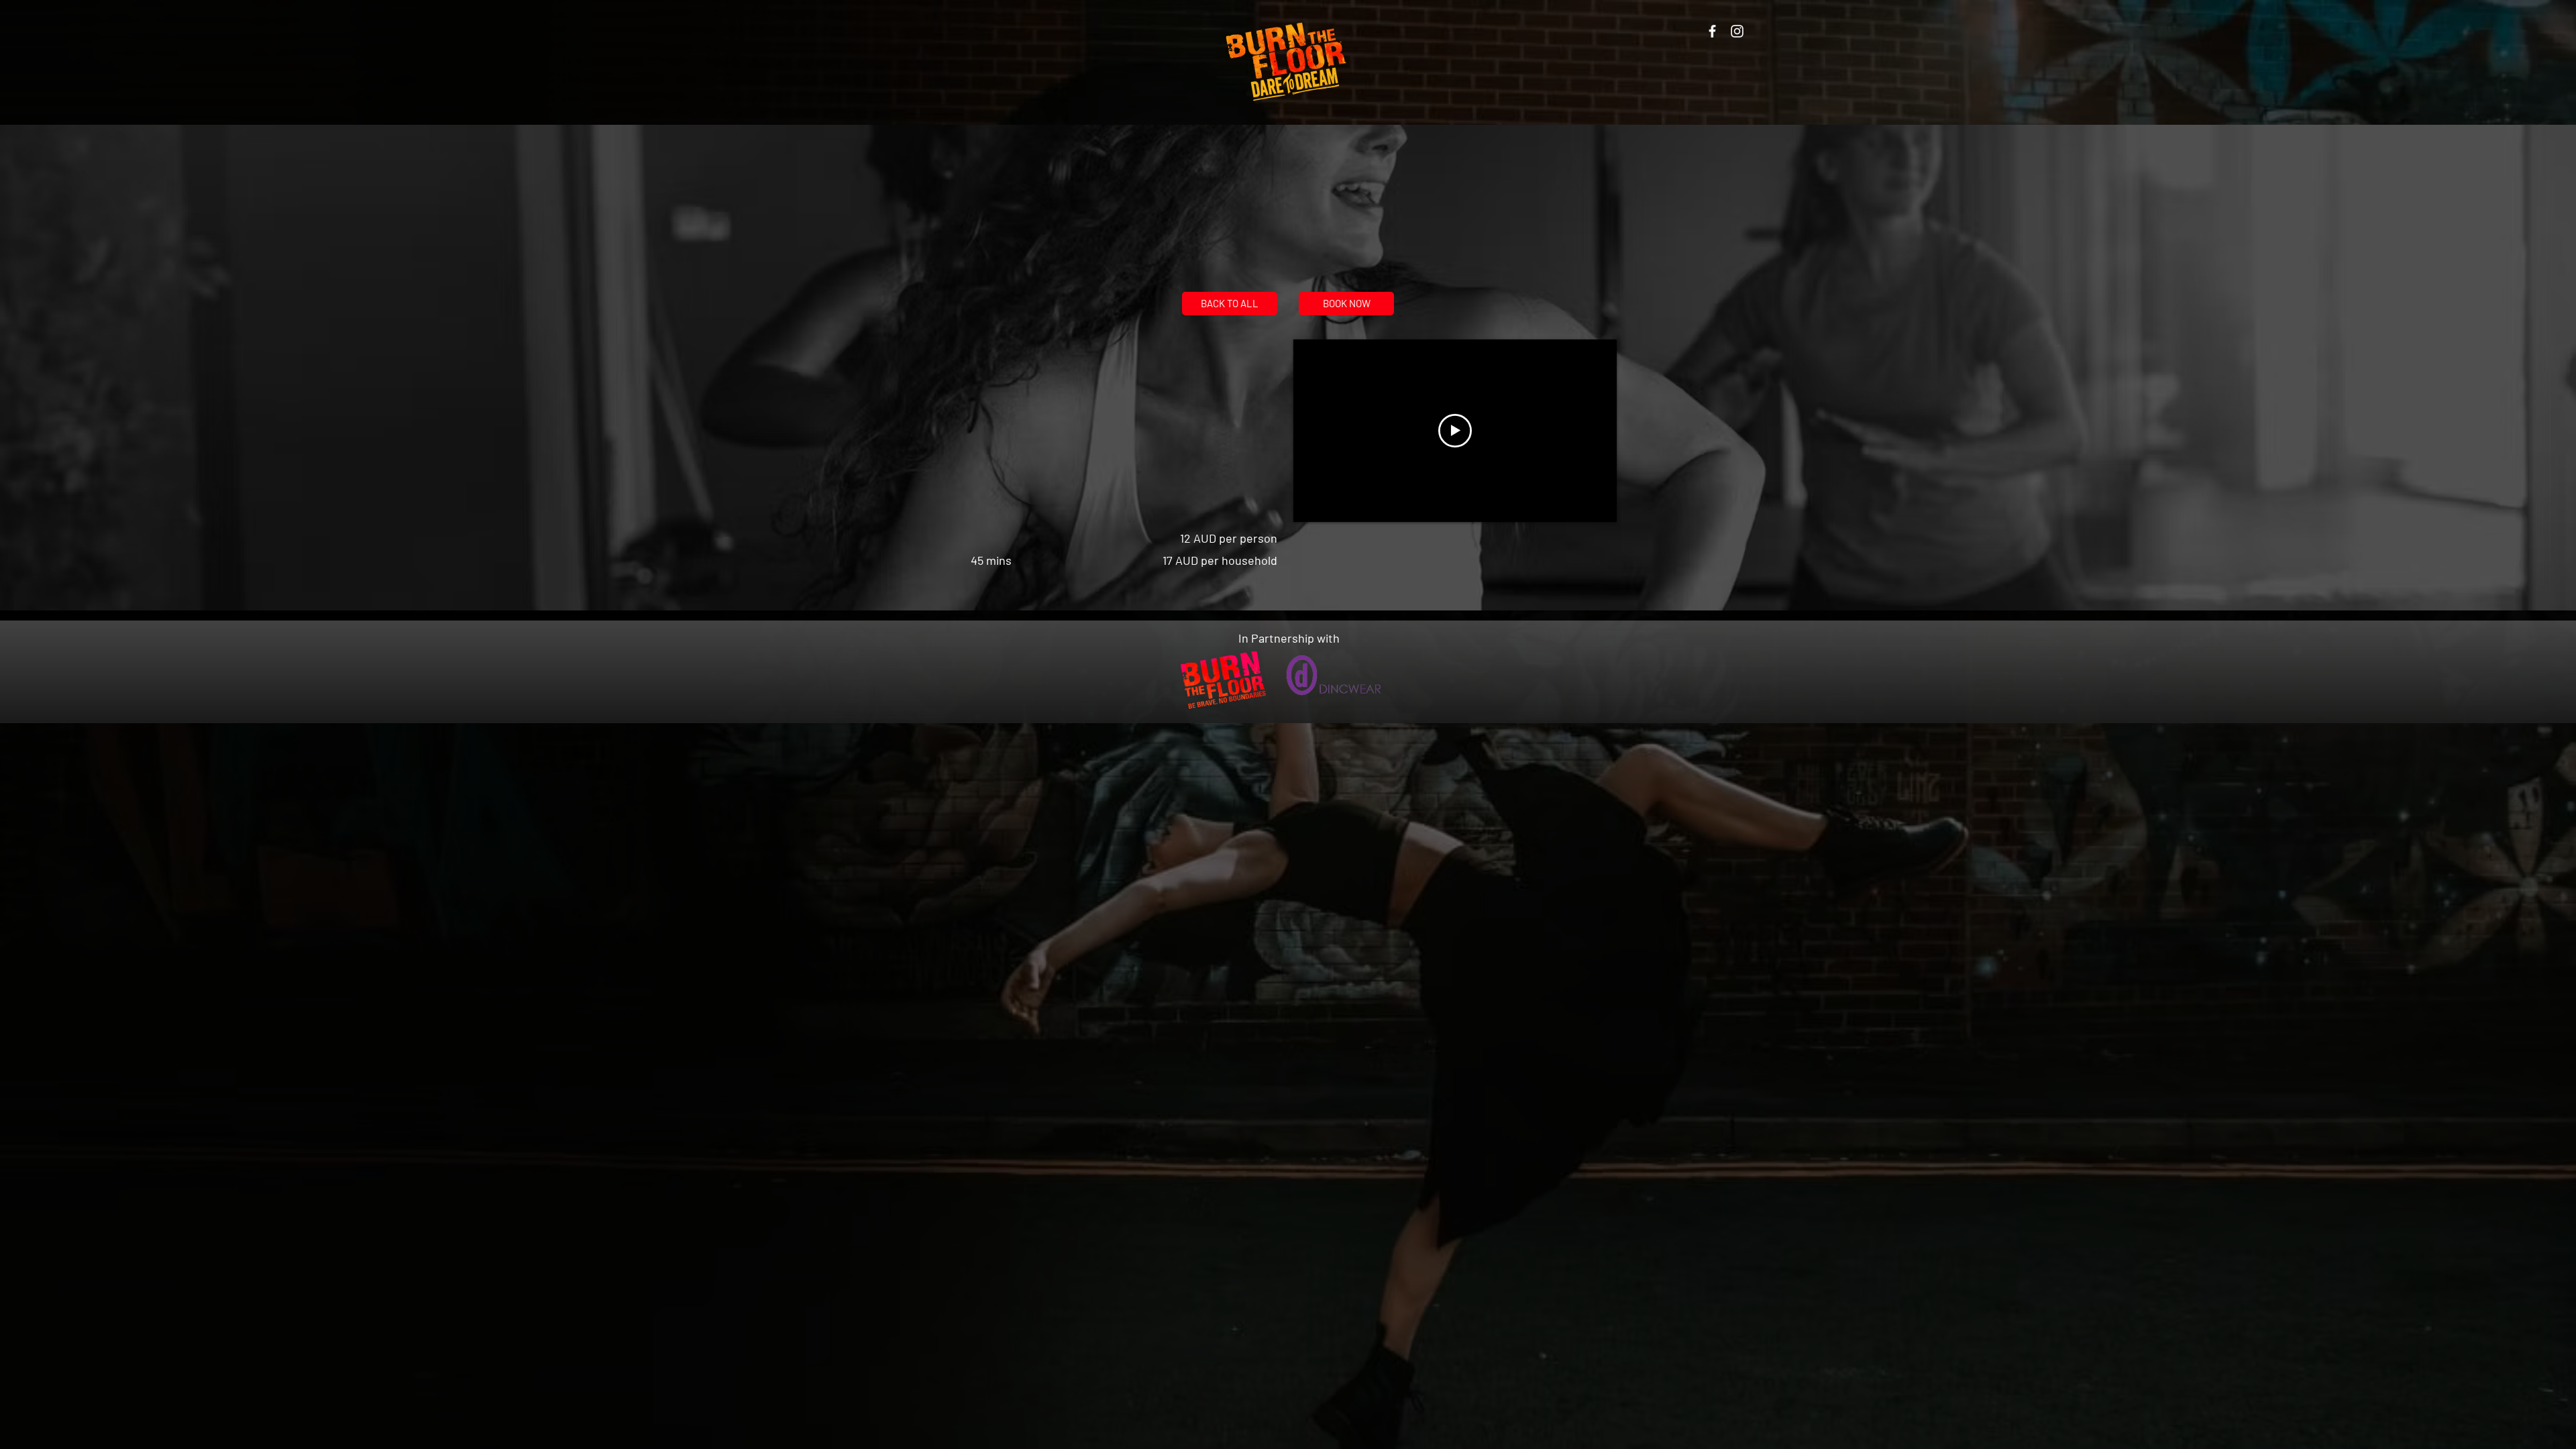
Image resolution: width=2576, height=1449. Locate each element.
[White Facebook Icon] (1712, 31)
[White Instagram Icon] (1737, 31)
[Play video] (1455, 431)
